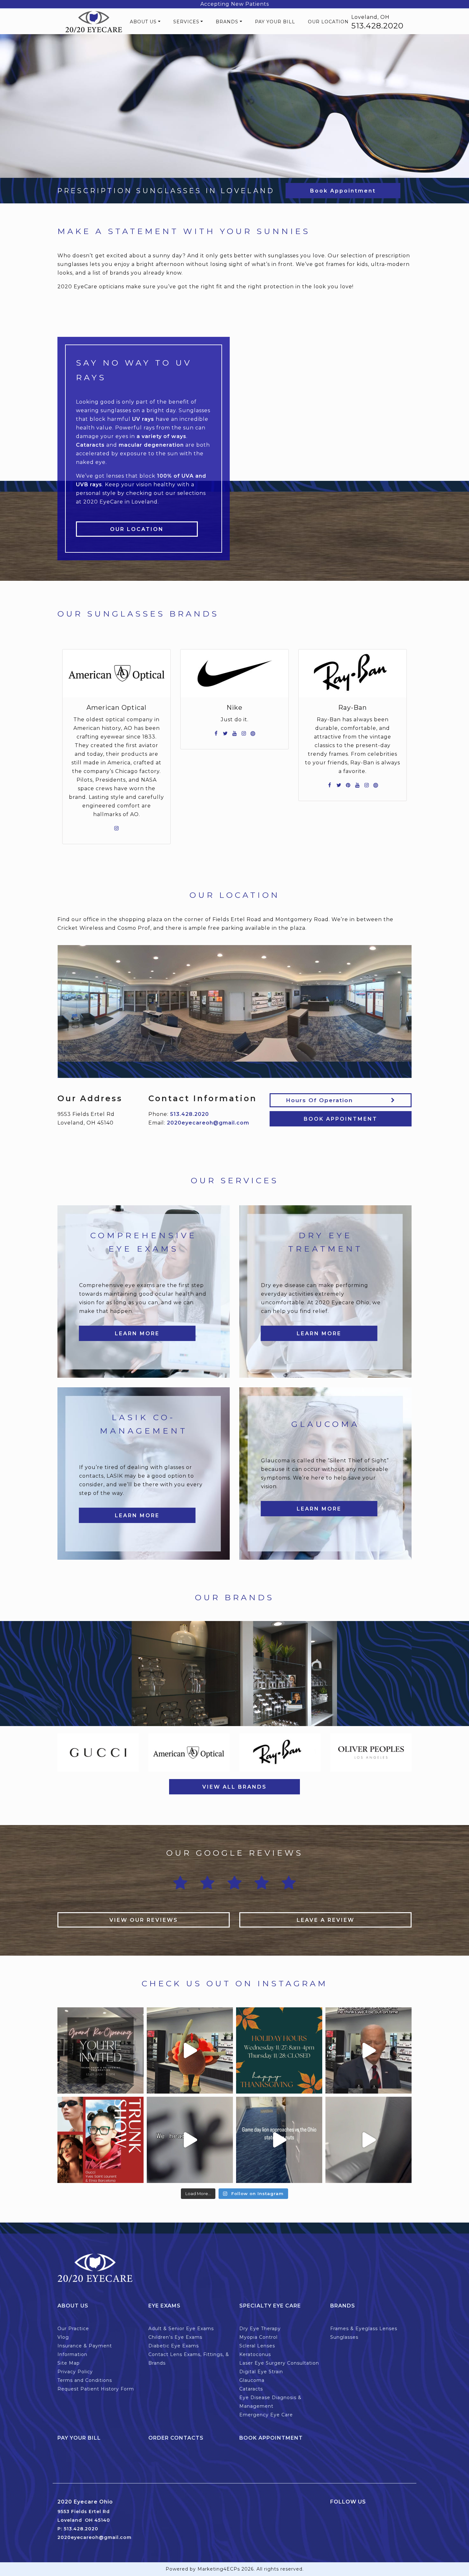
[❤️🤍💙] (190, 2140)
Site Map (69, 2363)
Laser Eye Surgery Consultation (279, 2363)
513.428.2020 (377, 26)
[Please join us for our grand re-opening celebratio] (100, 2050)
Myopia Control (258, 2337)
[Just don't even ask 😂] (368, 2050)
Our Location (328, 22)
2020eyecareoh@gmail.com (208, 1123)
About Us (143, 22)
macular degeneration (151, 445)
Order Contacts (176, 2438)
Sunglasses (344, 2337)
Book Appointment (343, 191)
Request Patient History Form (96, 2389)
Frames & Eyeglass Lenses (364, 2329)
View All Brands (234, 1787)
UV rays (143, 419)
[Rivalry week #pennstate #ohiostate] (368, 2140)
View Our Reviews (144, 1920)
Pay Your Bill (275, 22)
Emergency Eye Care (266, 2415)
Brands (227, 22)
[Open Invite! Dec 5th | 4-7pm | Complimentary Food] (100, 2140)
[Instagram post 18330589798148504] (279, 2140)
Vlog (63, 2337)
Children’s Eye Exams (175, 2337)
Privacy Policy (75, 2372)
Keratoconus (255, 2354)
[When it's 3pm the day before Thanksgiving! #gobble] (190, 2050)
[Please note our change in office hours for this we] (279, 2050)
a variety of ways (161, 436)
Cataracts (90, 445)
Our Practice (73, 2329)
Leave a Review (326, 1920)
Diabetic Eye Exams (174, 2346)
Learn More (137, 1333)
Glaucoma (252, 2380)
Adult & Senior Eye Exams (181, 2329)
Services (186, 22)
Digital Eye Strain (261, 2372)
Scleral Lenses (257, 2346)
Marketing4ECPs (219, 2569)
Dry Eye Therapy (260, 2329)
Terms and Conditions (85, 2380)
